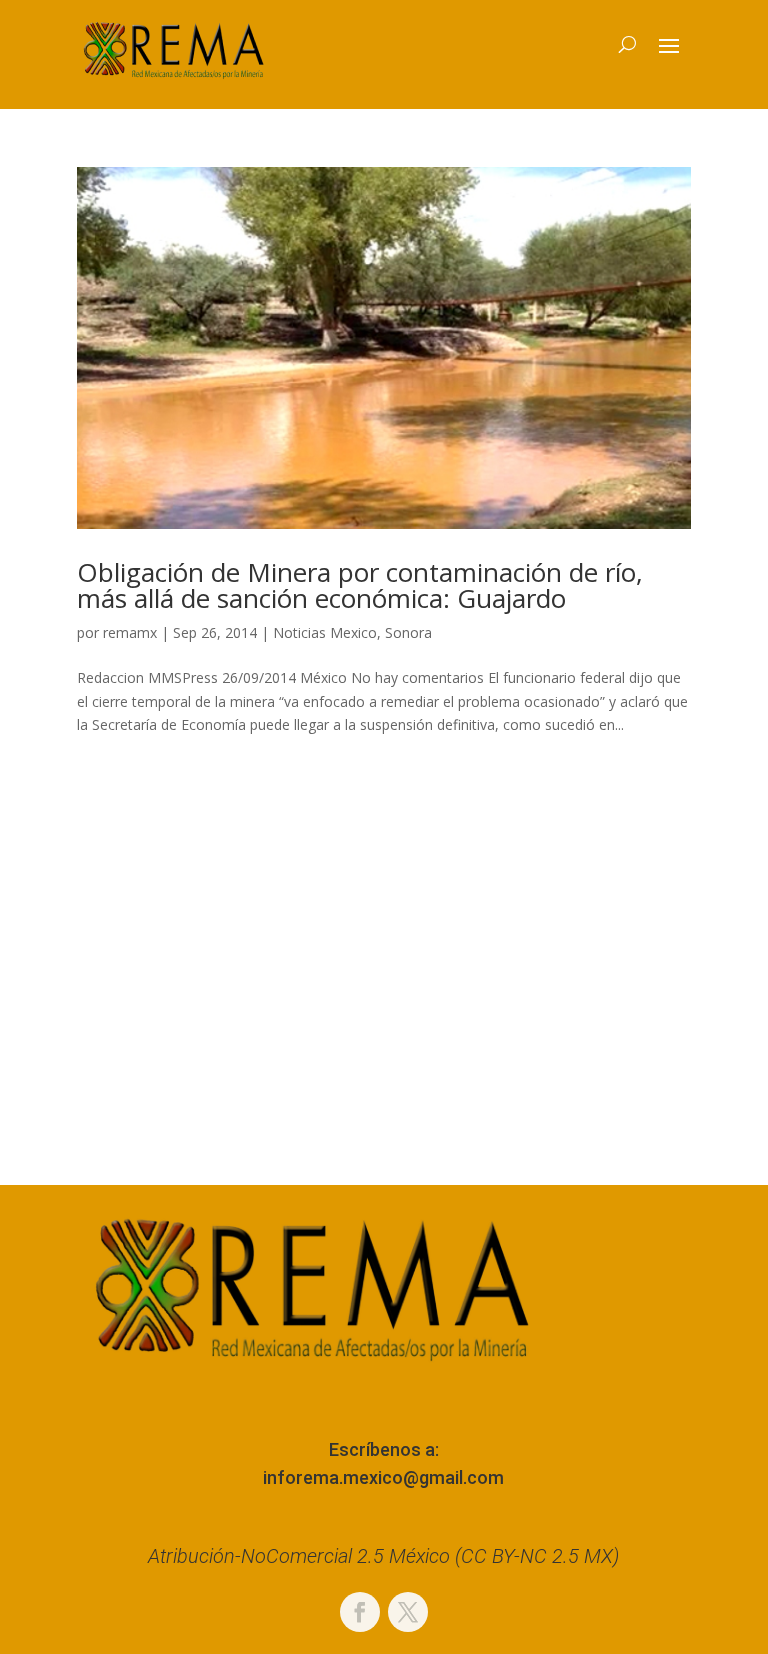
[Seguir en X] (408, 1612)
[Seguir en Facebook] (360, 1612)
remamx (130, 632)
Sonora (408, 632)
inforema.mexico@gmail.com (383, 1477)
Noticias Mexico (325, 632)
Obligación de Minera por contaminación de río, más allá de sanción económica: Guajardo (360, 585)
